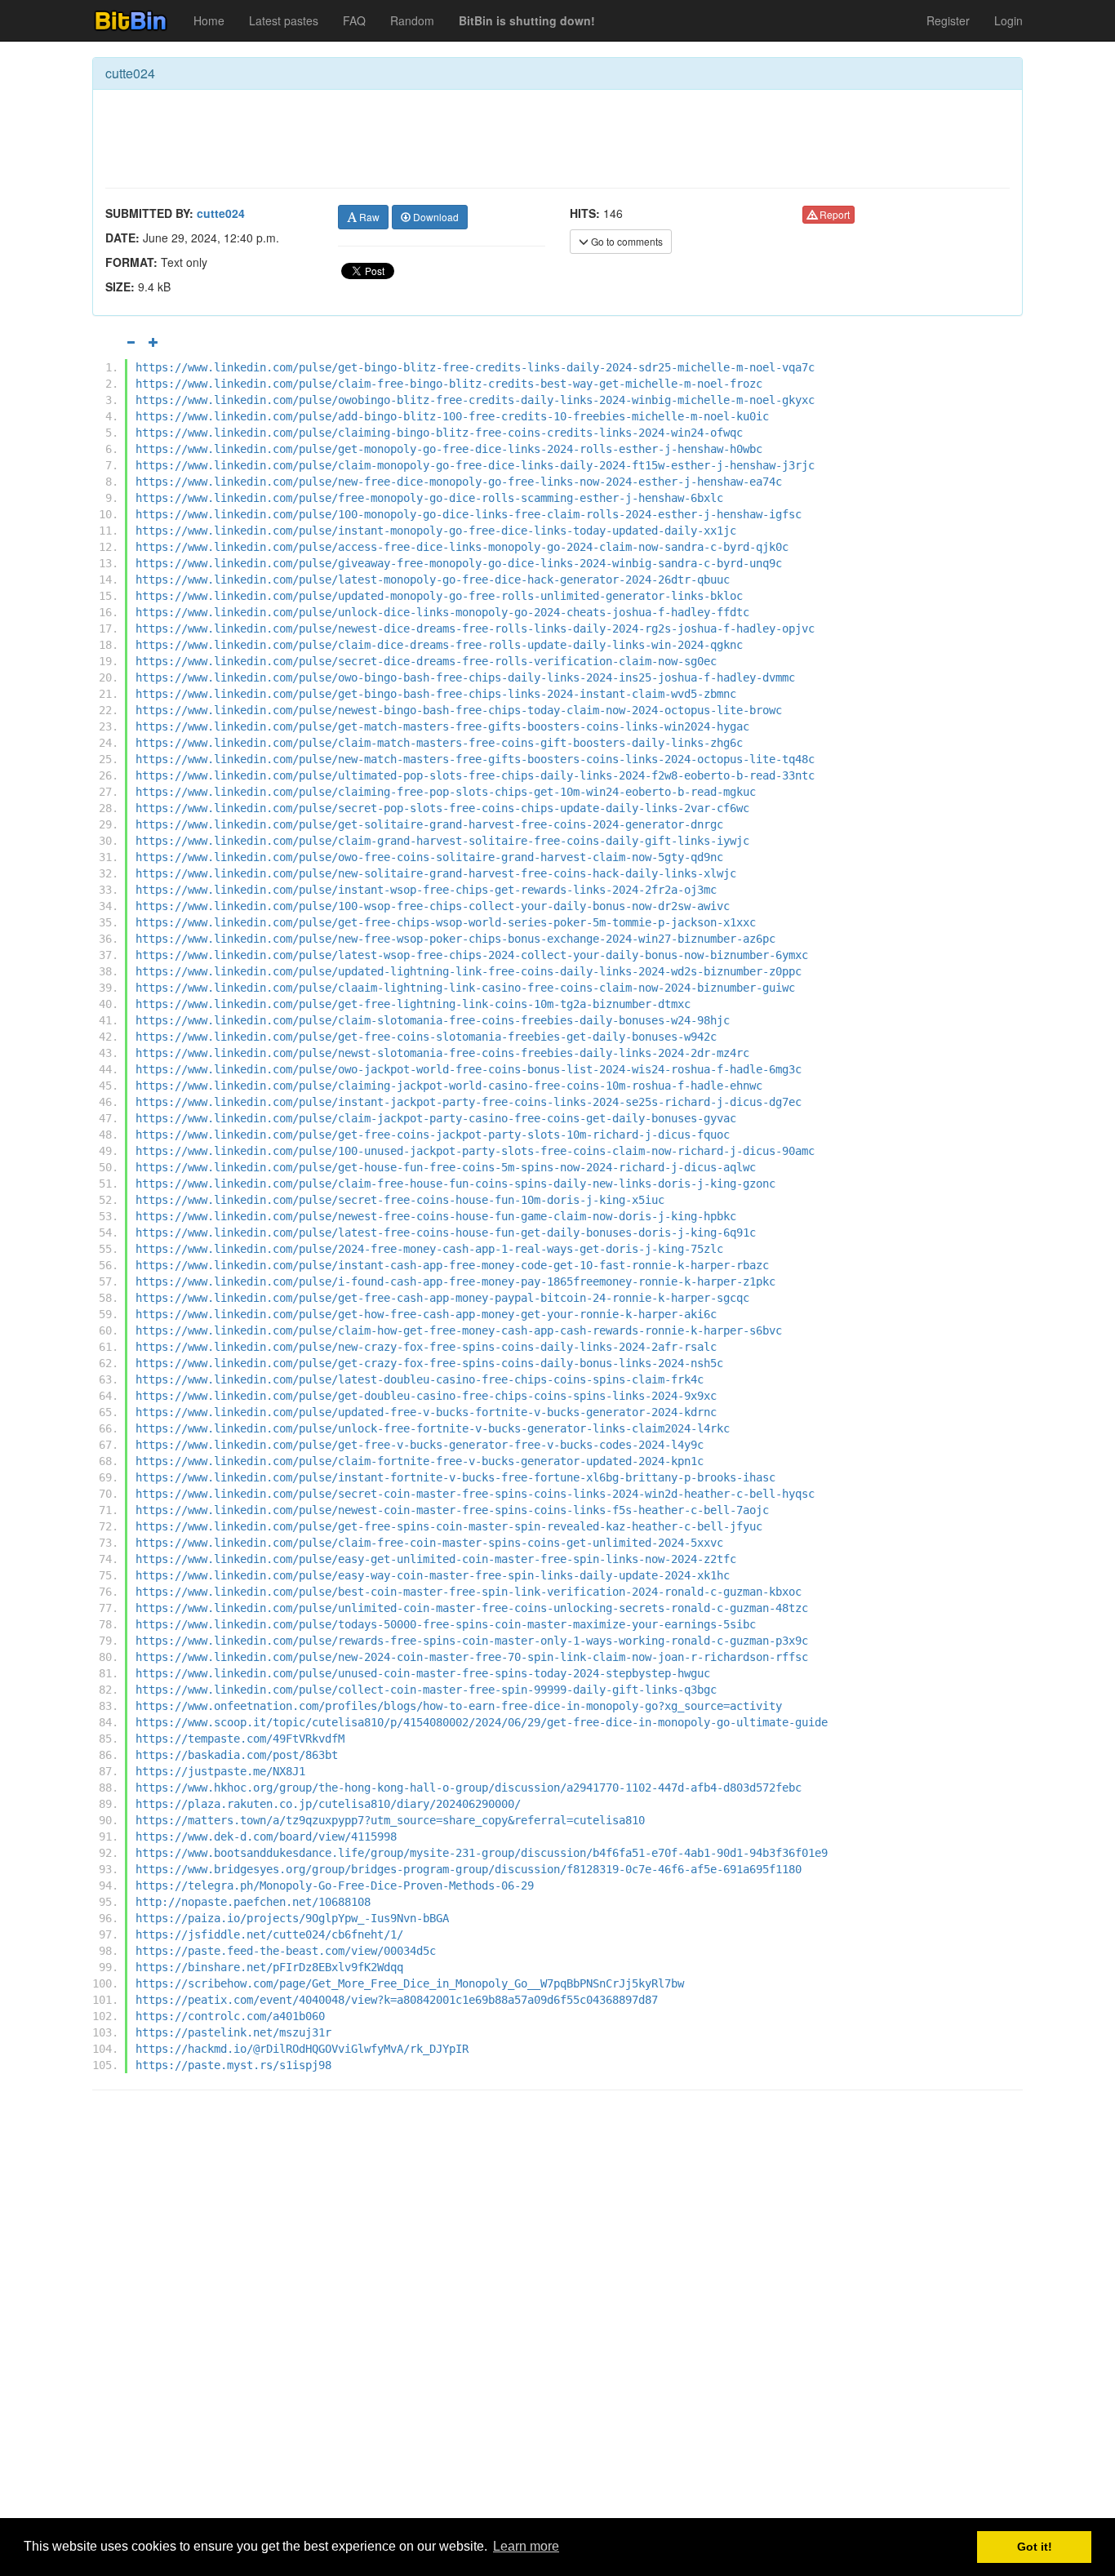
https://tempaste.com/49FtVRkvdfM (240, 1739)
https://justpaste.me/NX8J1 (220, 1771)
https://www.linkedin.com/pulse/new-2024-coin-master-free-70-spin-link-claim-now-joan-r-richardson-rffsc (472, 1657)
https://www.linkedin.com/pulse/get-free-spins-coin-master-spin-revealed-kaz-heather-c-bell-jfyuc (449, 1526)
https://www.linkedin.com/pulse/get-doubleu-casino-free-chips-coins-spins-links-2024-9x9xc (426, 1396)
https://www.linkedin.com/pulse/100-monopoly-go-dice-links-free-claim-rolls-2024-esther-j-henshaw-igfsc (469, 514)
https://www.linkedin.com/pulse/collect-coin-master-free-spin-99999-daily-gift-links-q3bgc (426, 1690)
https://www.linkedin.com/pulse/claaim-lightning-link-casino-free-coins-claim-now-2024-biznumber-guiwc (465, 988)
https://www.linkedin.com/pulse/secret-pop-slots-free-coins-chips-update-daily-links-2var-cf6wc (442, 808)
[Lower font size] (131, 342)
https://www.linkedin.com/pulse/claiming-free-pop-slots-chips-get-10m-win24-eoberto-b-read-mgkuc (446, 792)
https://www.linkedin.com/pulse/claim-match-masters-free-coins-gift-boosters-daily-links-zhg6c (439, 743)
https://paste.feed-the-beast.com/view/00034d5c (286, 1951)
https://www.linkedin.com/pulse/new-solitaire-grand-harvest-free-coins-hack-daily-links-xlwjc (436, 873)
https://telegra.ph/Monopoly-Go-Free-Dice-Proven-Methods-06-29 (335, 1885)
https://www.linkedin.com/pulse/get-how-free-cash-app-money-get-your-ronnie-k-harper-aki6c (426, 1314)
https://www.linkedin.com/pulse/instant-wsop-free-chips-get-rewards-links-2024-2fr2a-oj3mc (426, 890)
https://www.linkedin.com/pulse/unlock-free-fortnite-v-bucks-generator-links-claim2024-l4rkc (433, 1428)
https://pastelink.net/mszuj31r (233, 2032)
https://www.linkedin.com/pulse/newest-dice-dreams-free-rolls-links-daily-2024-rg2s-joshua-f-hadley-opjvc (475, 628)
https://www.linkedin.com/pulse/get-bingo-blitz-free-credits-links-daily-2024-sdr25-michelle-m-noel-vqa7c (475, 367)
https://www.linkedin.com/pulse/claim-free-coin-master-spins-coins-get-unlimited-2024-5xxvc (429, 1543)
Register (948, 20)
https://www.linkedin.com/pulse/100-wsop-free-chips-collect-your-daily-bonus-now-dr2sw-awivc (433, 906)
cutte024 (221, 213)
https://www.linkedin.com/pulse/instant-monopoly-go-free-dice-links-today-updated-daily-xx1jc (436, 531)
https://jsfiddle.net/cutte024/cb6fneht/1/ (269, 1934)
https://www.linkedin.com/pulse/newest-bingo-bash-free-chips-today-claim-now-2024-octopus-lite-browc (459, 710)
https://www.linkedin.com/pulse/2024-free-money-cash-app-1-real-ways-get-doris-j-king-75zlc (429, 1249)
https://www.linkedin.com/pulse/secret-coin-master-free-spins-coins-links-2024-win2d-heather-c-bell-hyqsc (475, 1494)
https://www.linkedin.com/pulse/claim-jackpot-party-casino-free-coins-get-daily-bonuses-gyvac (436, 1118)
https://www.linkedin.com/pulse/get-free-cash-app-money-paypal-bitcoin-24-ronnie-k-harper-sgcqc (442, 1298)
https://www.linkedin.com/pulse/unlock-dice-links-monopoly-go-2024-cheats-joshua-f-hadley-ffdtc (442, 612)
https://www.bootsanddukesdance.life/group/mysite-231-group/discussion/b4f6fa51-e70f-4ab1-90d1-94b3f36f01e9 (482, 1853)
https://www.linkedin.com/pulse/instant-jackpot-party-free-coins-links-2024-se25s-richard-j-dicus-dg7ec (469, 1102)
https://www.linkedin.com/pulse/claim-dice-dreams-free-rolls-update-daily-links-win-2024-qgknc (439, 645)
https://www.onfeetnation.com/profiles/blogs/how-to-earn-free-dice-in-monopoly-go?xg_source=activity (459, 1706)
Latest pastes (284, 20)
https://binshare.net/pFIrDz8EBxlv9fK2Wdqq (269, 1967)
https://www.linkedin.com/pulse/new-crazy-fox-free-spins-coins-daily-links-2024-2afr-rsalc (426, 1347)
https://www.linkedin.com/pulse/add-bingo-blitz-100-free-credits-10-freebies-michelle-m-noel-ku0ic (452, 416)
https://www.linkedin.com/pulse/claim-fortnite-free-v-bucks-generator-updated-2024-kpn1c (420, 1461)
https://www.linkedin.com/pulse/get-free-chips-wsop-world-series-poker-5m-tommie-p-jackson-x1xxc (446, 922)
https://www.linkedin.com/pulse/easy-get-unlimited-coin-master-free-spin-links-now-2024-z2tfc (436, 1559)
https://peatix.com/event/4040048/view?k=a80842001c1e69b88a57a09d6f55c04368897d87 (397, 2000)
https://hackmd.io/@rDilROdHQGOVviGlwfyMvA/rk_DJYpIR (302, 2049)
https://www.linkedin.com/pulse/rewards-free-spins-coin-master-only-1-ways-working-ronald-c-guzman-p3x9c (472, 1641)
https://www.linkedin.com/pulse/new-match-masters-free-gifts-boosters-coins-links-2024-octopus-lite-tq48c (475, 759)
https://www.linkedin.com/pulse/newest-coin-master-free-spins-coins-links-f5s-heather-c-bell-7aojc (452, 1510)
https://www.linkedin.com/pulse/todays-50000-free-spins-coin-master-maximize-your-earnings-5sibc (446, 1624)
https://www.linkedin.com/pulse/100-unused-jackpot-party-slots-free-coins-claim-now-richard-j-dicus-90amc (475, 1151)
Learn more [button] (526, 2546)
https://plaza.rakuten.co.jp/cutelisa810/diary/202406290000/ (328, 1804)
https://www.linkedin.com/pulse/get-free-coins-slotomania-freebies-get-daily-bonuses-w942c (426, 1037)
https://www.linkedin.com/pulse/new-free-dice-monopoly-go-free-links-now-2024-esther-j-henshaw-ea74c (459, 482)
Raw (368, 217)
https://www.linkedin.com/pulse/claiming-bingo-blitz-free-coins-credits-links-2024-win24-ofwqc (439, 433)
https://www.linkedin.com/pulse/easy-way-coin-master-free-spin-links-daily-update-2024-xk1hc (433, 1575)
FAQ (354, 20)
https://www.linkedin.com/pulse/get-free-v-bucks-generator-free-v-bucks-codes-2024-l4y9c (420, 1445)
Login (1008, 20)
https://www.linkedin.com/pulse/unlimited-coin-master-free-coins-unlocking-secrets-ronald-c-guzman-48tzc (472, 1608)
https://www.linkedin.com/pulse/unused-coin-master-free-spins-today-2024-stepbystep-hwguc (423, 1673)
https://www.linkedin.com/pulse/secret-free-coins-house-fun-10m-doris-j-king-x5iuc (400, 1200)
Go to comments (626, 241)
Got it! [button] (1035, 2547)
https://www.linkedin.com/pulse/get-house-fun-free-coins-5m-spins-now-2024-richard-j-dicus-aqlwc (446, 1167)
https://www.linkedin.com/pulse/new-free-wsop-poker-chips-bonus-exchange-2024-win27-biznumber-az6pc (455, 939)
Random (412, 20)
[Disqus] (557, 2311)
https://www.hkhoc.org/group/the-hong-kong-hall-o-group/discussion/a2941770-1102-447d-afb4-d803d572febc (469, 1788)
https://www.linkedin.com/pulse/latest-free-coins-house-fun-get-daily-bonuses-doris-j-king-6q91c (446, 1232)
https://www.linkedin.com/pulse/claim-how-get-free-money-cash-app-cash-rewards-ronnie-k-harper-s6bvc (459, 1330)
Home (209, 20)
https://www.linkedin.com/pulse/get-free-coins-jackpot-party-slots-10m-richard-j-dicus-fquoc (433, 1135)
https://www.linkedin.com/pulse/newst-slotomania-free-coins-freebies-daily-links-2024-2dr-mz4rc (442, 1053)
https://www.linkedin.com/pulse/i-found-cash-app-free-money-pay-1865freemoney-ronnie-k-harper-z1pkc (455, 1281)
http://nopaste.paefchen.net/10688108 (253, 1902)
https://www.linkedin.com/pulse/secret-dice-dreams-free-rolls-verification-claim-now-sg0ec (426, 661)
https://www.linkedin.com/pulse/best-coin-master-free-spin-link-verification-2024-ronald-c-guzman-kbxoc (469, 1592)
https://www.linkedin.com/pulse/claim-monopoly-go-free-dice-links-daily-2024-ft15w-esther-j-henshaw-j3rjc (475, 465)
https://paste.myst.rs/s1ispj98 (233, 2065)
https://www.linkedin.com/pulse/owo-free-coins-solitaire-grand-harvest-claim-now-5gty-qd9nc (429, 857)
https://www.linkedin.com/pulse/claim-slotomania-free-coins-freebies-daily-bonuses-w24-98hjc (433, 1020)
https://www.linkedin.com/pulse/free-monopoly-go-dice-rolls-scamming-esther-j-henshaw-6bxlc (429, 498)
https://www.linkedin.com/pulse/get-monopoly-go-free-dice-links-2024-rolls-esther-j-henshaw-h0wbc (449, 449)
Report (833, 214)
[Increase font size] (153, 342)
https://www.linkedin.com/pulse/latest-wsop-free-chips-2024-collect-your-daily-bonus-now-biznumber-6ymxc (472, 955)
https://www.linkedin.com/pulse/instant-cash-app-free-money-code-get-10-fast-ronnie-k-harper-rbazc (452, 1265)
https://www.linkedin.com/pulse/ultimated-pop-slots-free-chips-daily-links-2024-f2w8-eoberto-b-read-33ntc (475, 775)
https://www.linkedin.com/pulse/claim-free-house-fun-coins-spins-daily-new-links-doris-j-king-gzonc (455, 1184)
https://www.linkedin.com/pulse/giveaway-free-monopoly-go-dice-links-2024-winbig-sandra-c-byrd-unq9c (459, 563)
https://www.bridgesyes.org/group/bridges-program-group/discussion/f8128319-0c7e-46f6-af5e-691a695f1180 (469, 1869)
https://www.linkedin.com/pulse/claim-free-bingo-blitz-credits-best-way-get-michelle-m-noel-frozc (449, 384)
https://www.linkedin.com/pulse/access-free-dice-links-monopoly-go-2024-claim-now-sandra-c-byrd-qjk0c (462, 547)
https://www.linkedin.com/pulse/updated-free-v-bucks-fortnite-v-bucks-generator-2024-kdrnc (426, 1412)
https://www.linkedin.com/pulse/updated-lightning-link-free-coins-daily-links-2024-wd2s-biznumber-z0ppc (469, 971)
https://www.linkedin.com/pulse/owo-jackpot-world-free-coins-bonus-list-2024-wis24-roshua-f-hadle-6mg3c (469, 1069)
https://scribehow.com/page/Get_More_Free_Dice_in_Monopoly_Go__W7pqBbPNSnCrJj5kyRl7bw (410, 1983)
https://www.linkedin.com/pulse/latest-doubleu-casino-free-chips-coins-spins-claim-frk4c (420, 1379)
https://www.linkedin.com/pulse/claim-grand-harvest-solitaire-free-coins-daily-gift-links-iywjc (442, 841)
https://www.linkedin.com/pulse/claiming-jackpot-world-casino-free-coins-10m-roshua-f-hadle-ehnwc (449, 1086)
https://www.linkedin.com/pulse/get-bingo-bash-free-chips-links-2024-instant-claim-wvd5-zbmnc (436, 694)
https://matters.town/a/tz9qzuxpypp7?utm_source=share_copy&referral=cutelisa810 (390, 1820)
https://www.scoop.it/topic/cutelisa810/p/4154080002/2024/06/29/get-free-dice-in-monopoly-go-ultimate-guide (482, 1722)
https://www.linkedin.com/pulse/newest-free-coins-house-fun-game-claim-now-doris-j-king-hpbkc (436, 1216)
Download (435, 217)
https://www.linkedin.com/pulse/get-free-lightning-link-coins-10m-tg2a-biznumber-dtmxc (413, 1004)
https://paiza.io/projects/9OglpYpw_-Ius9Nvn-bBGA (292, 1918)
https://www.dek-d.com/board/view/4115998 (266, 1837)
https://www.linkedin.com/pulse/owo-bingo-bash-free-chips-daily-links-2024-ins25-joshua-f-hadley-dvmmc (465, 677)
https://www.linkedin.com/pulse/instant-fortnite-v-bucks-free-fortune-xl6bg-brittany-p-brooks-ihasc (455, 1477)
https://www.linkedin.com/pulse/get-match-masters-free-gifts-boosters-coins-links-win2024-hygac (442, 726)
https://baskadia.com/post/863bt (237, 1755)
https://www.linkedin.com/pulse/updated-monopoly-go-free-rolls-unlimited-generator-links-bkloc (439, 596)
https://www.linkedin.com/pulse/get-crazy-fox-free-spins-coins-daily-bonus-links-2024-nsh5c (429, 1363)
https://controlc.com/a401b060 (230, 2016)
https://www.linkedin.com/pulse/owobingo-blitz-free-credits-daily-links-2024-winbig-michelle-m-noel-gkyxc (475, 400)
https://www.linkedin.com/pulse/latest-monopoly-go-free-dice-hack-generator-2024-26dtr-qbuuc (433, 580)
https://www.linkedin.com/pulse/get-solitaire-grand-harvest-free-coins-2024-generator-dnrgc (429, 824)
